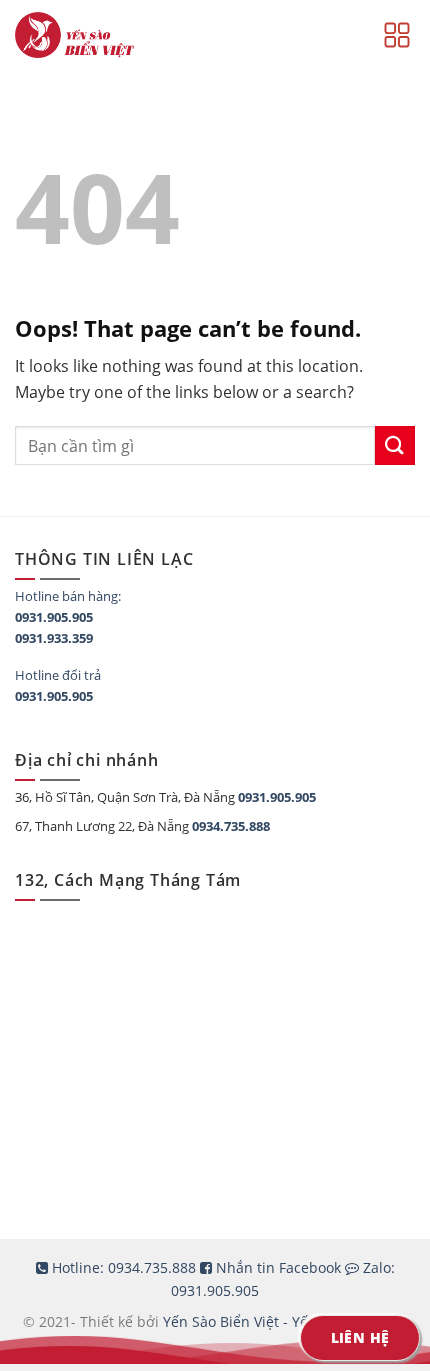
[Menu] (397, 35)
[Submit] (395, 445)
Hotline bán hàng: (68, 596)
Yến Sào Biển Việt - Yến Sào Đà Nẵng (285, 1321)
